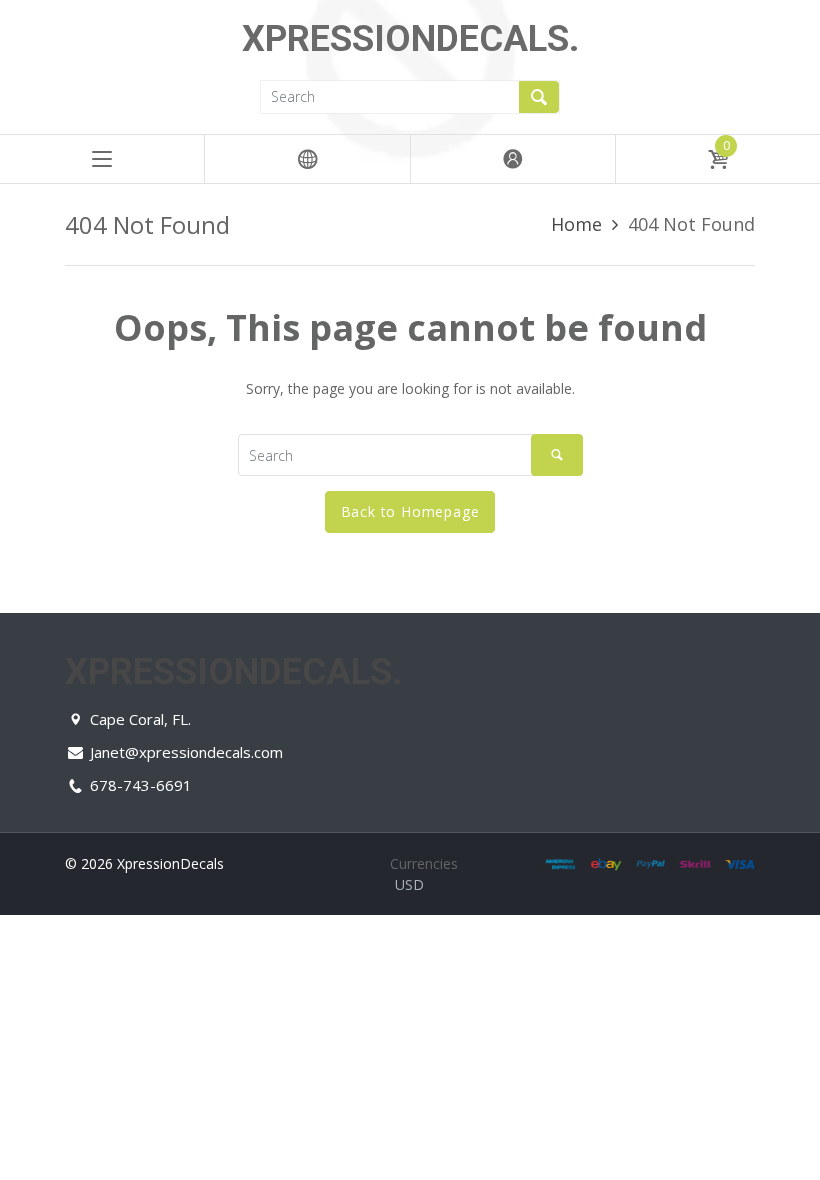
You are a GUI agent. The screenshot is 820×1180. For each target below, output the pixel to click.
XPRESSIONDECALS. (410, 39)
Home (576, 224)
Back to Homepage (410, 511)
